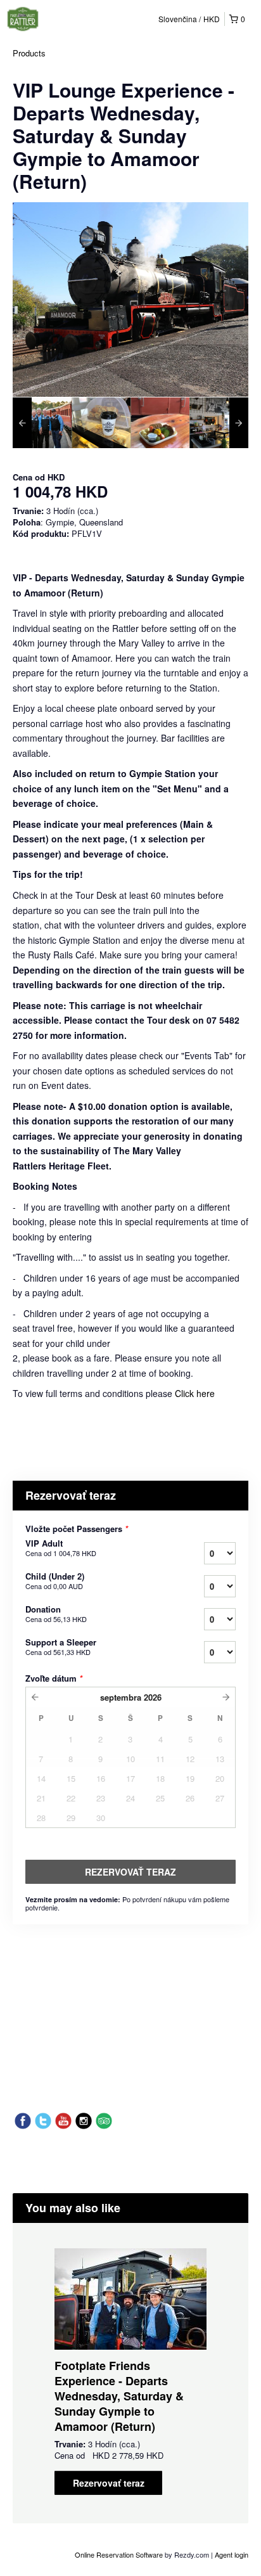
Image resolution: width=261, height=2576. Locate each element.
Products (29, 53)
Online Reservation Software (119, 2554)
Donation (56, 1614)
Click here (195, 1393)
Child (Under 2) (55, 1581)
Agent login (232, 2554)
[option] (42, 423)
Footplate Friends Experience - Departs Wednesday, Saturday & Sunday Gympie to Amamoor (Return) (119, 2396)
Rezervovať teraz (109, 2483)
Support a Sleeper (61, 1647)
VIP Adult (61, 1548)
